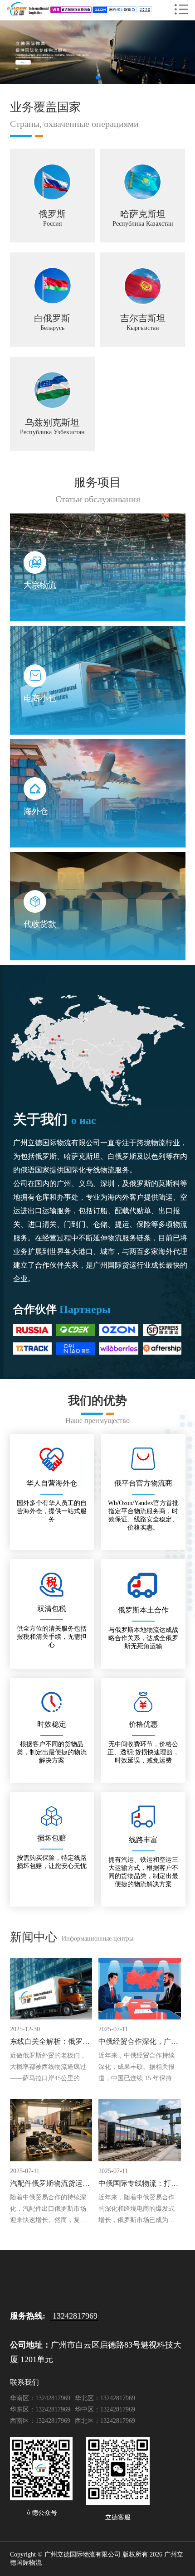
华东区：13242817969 (40, 2409)
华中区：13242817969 (105, 2409)
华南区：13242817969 (40, 2398)
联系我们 (24, 2382)
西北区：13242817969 (105, 2421)
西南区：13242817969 (40, 2421)
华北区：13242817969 (105, 2398)
